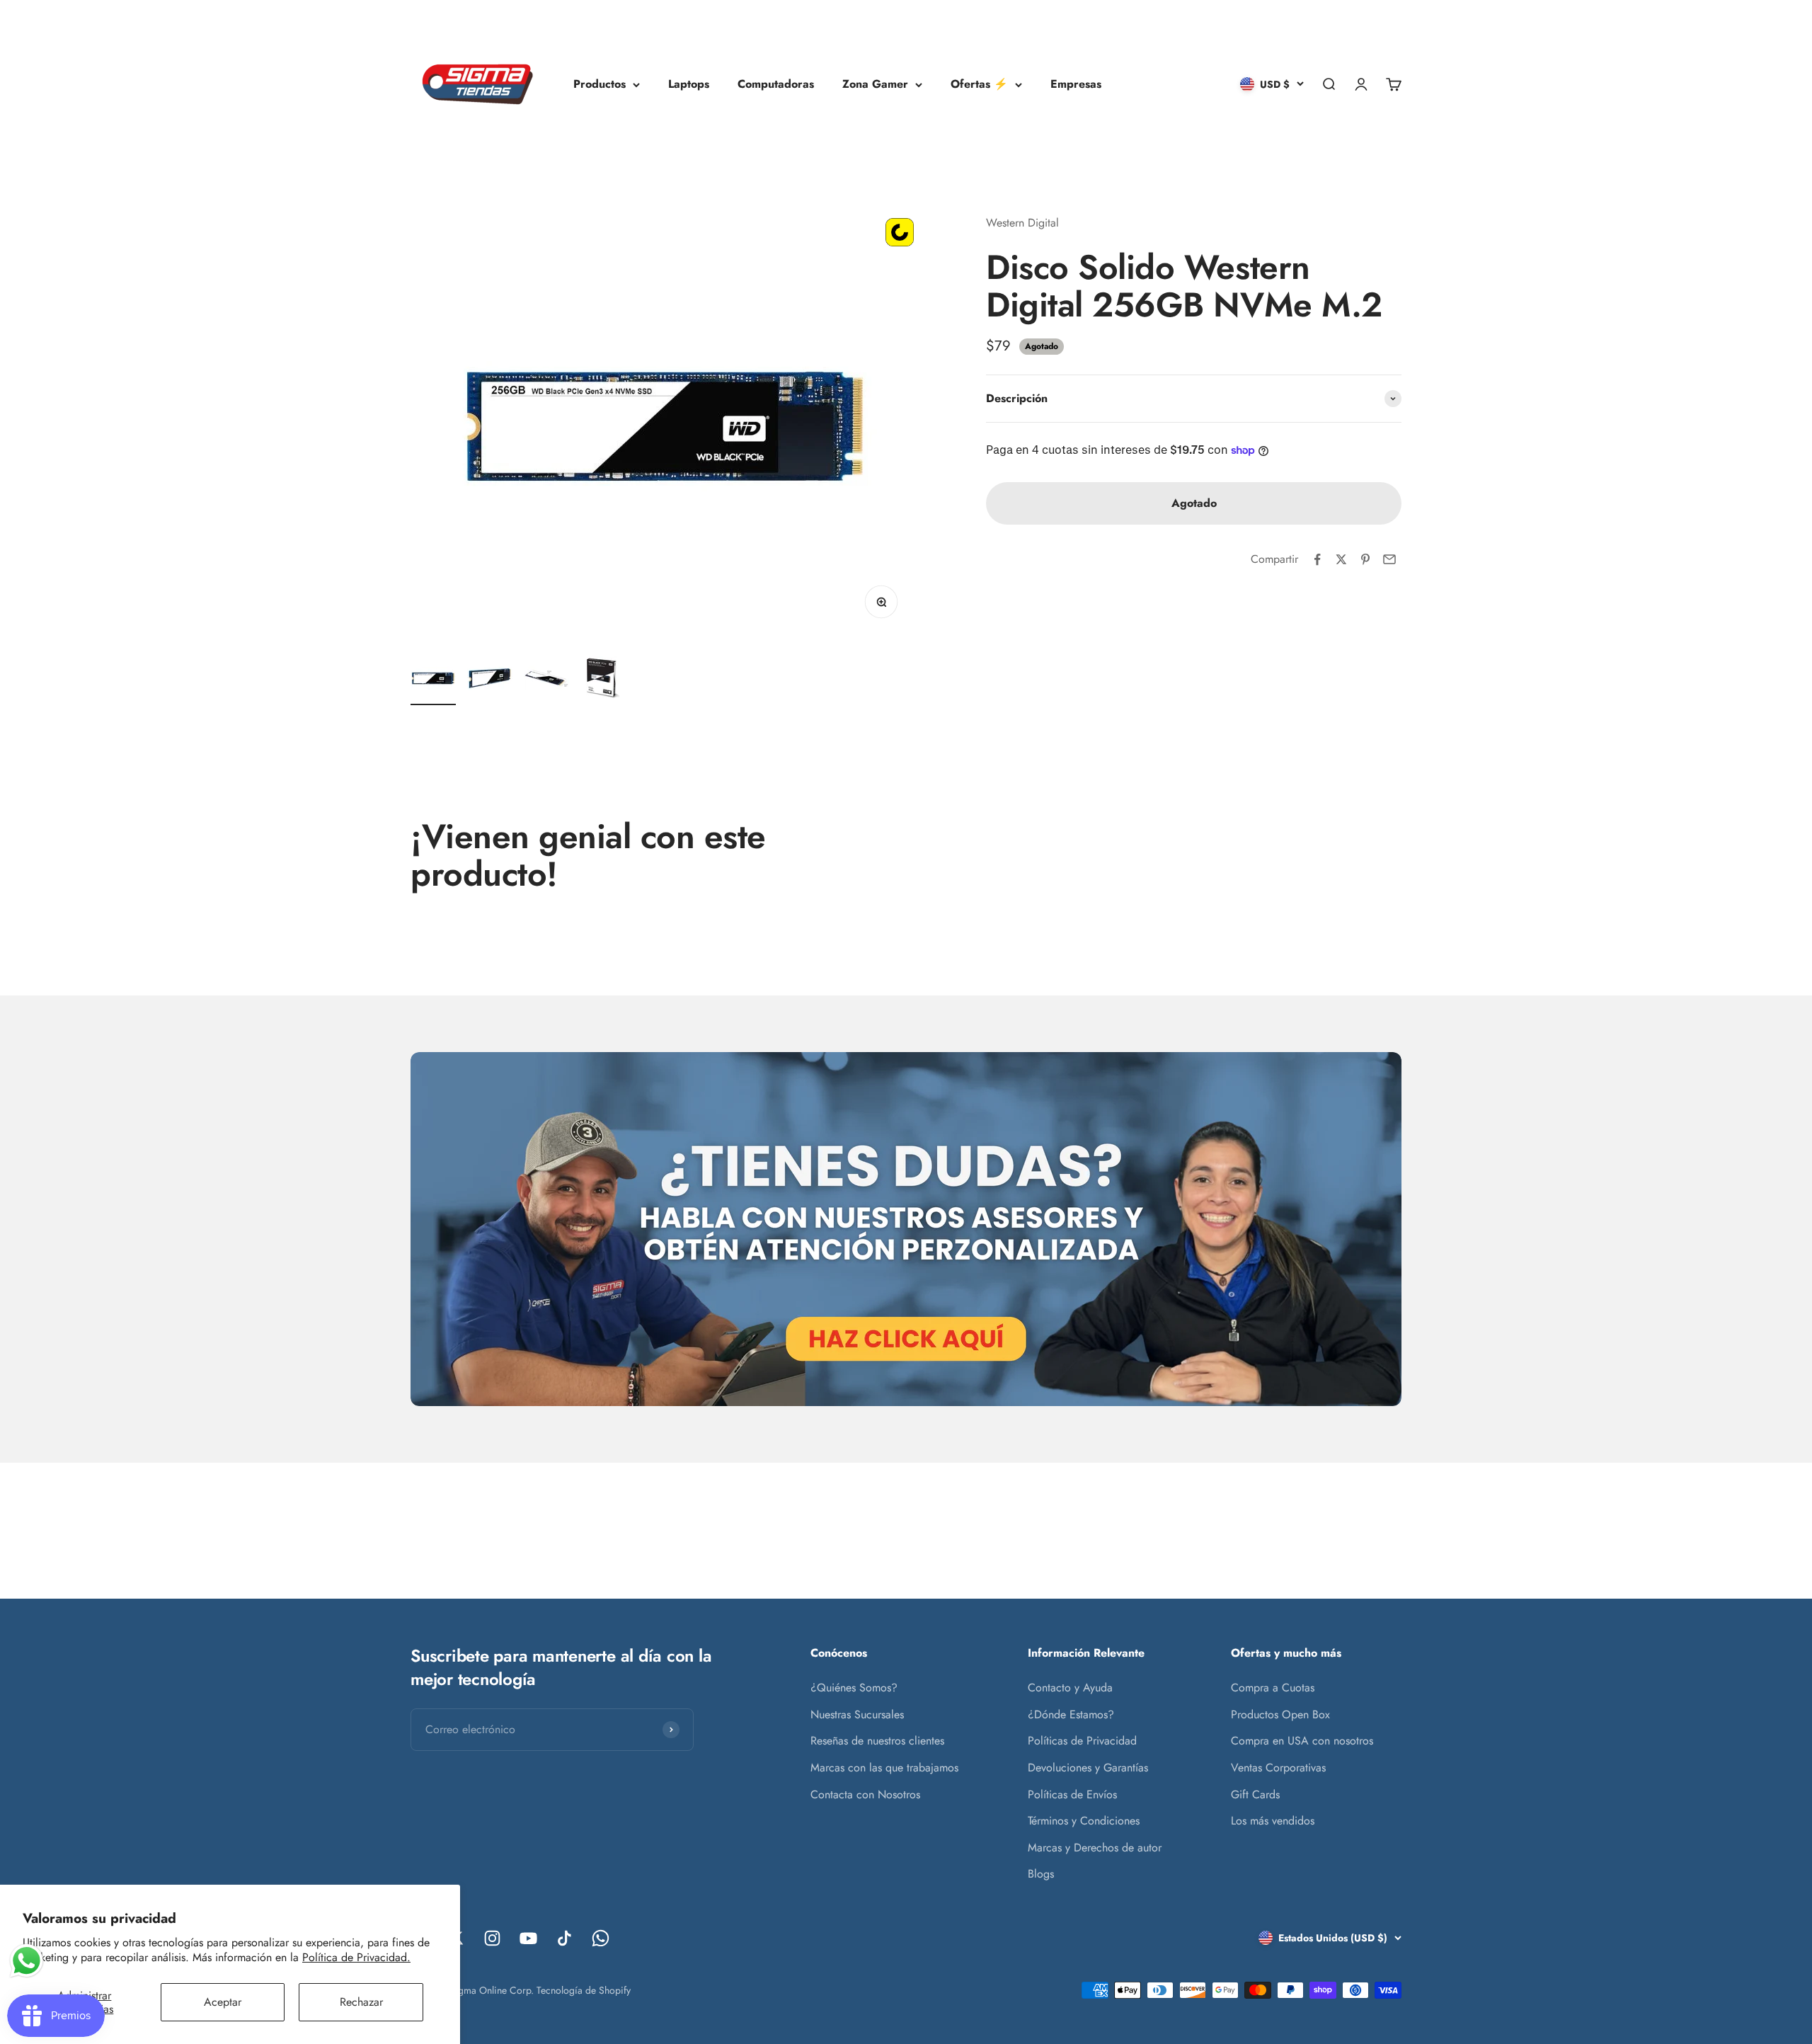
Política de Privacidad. (356, 1957)
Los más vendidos (1273, 1821)
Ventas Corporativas (1278, 1768)
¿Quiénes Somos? (854, 1688)
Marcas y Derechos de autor (1095, 1848)
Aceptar (223, 2002)
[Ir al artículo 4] (603, 680)
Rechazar (361, 2002)
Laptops (689, 84)
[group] (906, 1229)
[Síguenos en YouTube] (528, 1938)
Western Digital (1022, 223)
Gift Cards (1255, 1794)
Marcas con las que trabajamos (884, 1768)
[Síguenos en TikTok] (564, 1938)
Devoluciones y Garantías (1088, 1768)
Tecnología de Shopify (584, 1990)
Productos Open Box (1280, 1714)
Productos (600, 84)
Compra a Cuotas (1273, 1688)
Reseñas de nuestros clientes (877, 1741)
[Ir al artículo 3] (546, 680)
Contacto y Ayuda (1070, 1688)
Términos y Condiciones (1084, 1821)
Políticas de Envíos (1072, 1794)
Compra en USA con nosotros (1302, 1741)
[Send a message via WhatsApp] (27, 1961)
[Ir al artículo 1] (433, 680)
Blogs (1041, 1874)
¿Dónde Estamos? (1071, 1714)
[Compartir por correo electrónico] (1389, 559)
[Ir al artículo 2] (490, 680)
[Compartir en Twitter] (1341, 559)
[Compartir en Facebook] (1317, 559)
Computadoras (776, 84)
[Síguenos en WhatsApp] (601, 1938)
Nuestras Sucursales (857, 1714)
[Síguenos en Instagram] (492, 1938)
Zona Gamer (875, 84)
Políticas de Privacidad (1082, 1741)
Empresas (1076, 84)
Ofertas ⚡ (979, 84)
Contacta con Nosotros (865, 1794)
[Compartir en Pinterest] (1365, 559)
